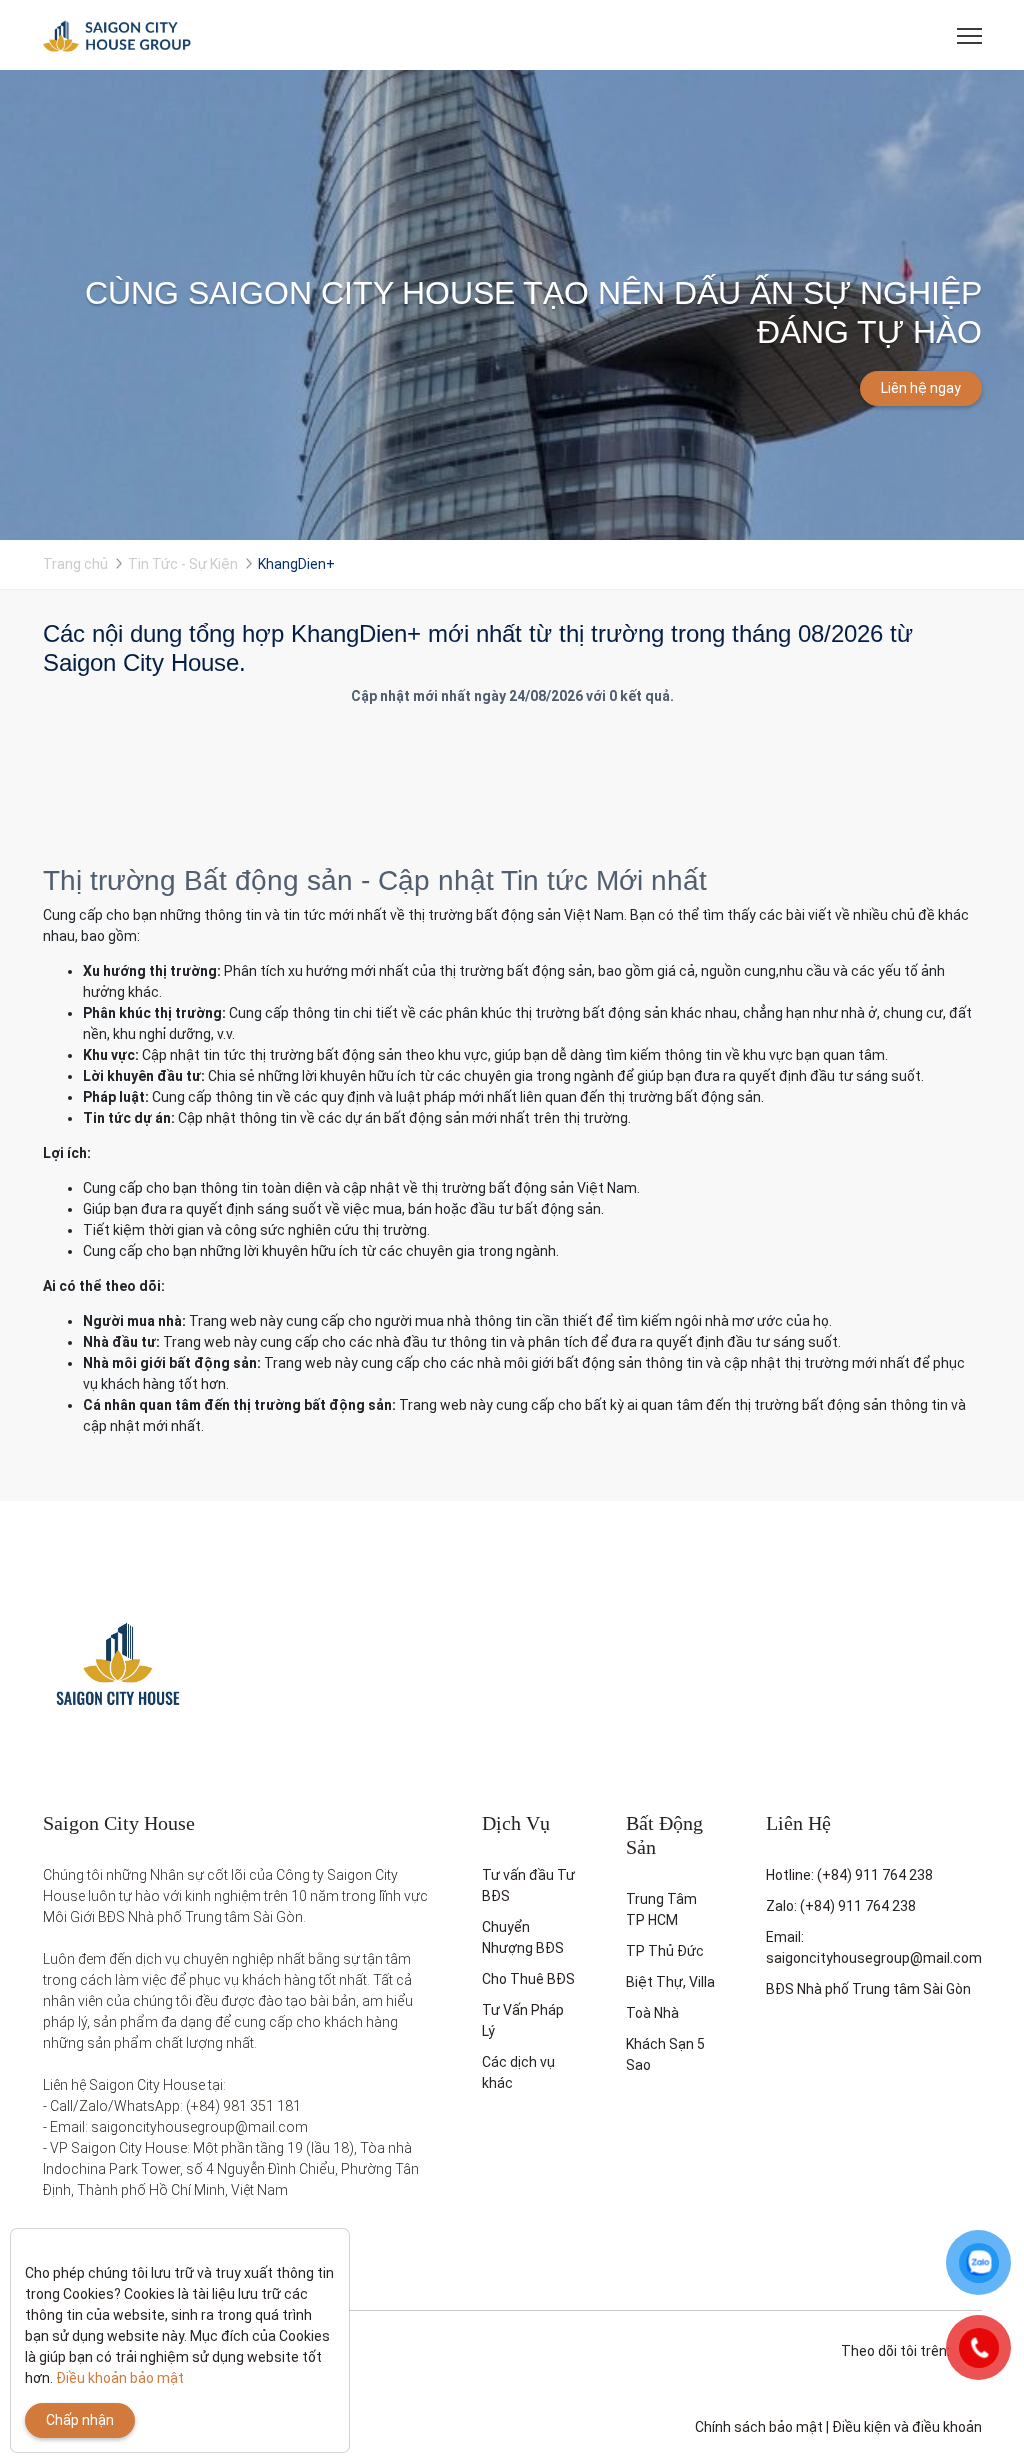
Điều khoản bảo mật (120, 2378)
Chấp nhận (80, 2420)
